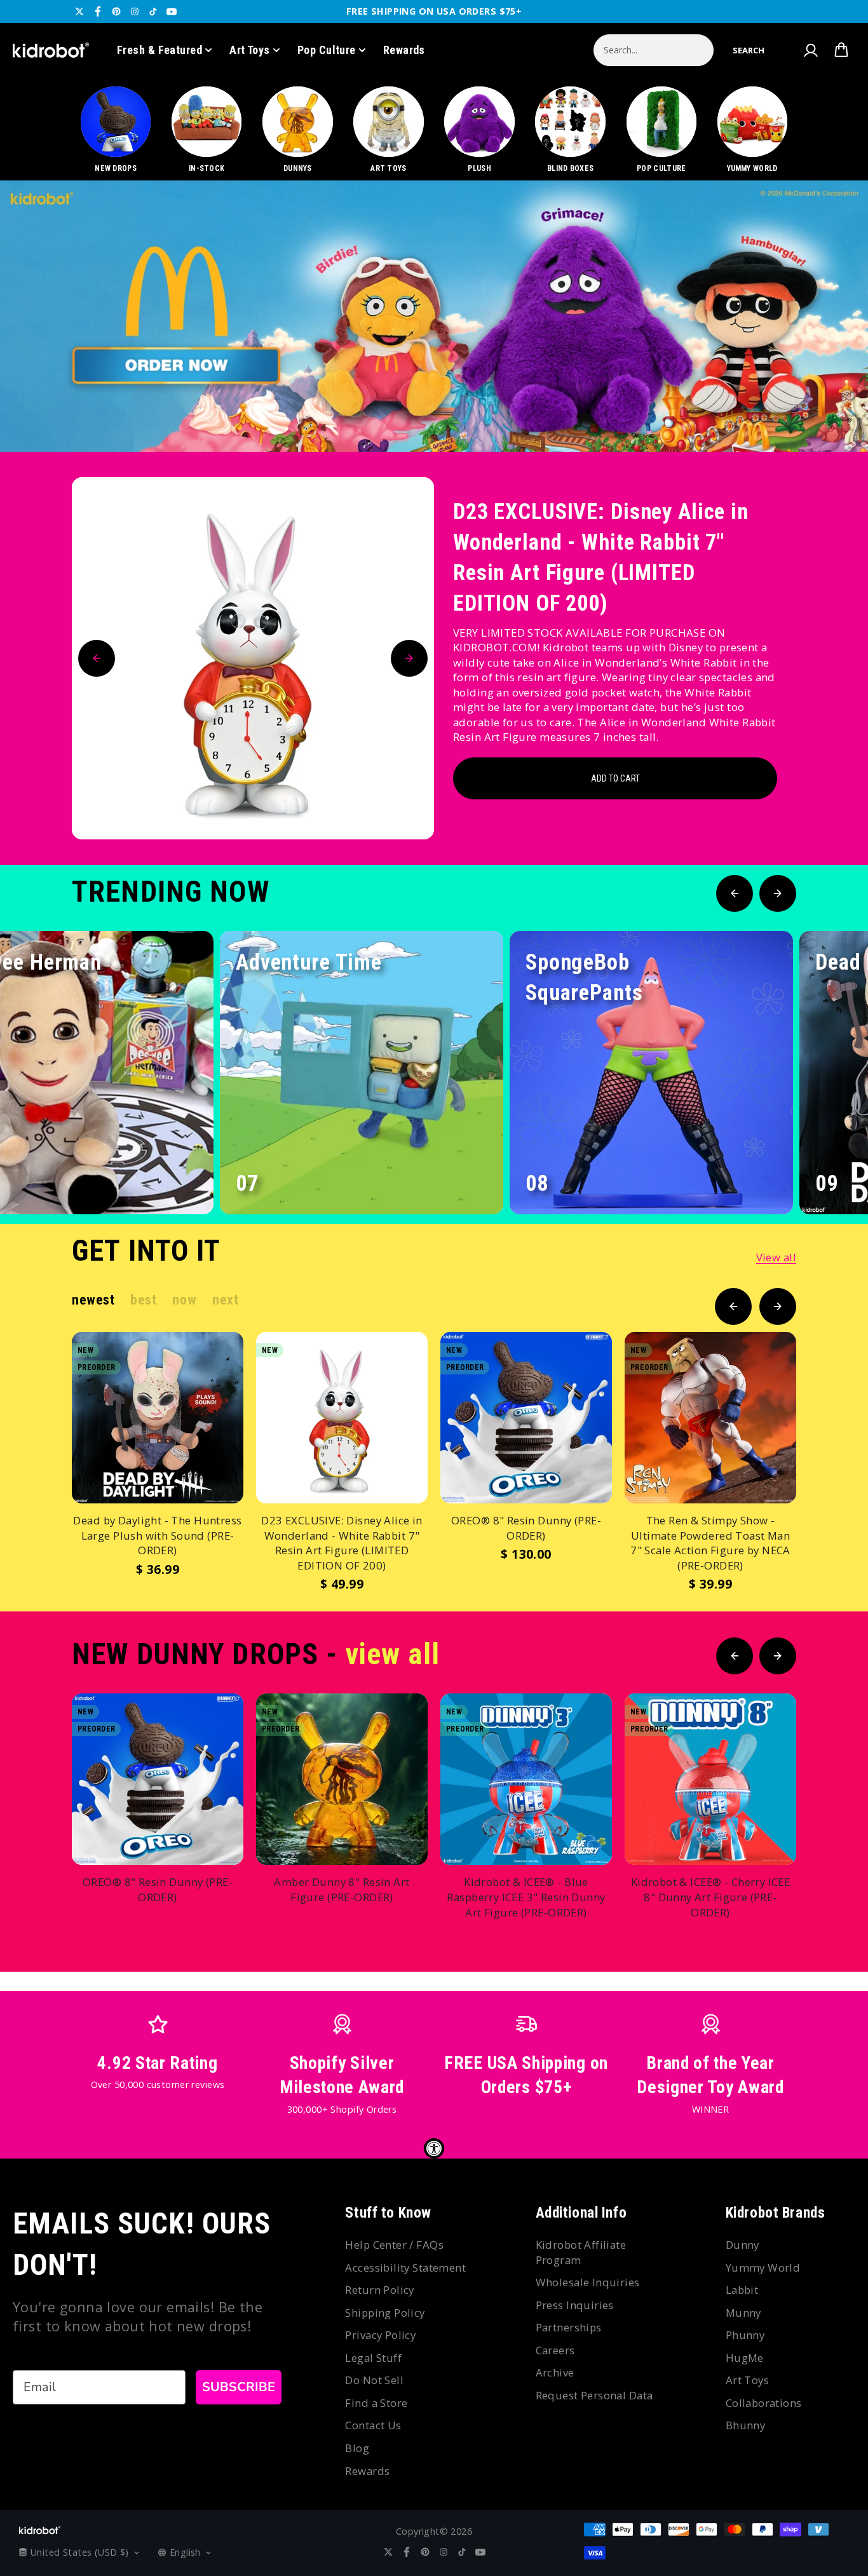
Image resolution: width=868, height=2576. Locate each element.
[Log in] (810, 50)
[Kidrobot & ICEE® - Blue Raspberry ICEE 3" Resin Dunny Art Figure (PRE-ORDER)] (526, 1779)
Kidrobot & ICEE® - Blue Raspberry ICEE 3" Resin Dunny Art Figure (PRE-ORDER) (526, 1897)
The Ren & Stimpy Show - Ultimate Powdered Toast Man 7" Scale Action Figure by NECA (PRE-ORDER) (710, 1543)
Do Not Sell (374, 2380)
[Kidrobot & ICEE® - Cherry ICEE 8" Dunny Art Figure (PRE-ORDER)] (710, 1779)
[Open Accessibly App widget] (434, 2148)
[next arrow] (825, 409)
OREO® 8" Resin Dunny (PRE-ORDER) (526, 1528)
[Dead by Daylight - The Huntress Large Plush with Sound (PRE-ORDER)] (158, 1418)
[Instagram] (135, 11)
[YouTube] (172, 11)
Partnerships (569, 2327)
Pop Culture (327, 50)
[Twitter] (79, 11)
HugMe (745, 2358)
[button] (749, 50)
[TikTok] (153, 11)
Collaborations (764, 2403)
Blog (357, 2448)
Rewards (404, 50)
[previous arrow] (785, 409)
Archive (555, 2372)
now (184, 1300)
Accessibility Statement (405, 2268)
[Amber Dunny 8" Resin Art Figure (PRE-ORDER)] (342, 1779)
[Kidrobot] (51, 50)
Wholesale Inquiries (588, 2282)
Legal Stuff (373, 2358)
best (143, 1300)
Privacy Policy (380, 2335)
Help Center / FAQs (394, 2245)
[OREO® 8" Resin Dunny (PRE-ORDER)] (526, 1418)
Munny (743, 2313)
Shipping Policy (385, 2313)
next (225, 1300)
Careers (555, 2350)
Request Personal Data (594, 2395)
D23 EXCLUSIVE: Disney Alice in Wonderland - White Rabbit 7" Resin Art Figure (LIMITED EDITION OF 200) (601, 558)
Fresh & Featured (159, 50)
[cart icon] (841, 50)
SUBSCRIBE (239, 2387)
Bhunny (746, 2425)
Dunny (743, 2245)
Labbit (742, 2290)
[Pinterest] (116, 11)
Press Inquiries (575, 2305)
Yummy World (763, 2268)
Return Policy (379, 2290)
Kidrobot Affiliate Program (581, 2252)
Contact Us (373, 2425)
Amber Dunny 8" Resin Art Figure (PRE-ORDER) (342, 1889)
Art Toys (250, 50)
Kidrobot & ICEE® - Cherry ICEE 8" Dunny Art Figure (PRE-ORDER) (711, 1897)
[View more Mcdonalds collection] (434, 316)
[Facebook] (98, 11)
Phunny (745, 2335)
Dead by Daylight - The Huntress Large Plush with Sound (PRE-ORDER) (157, 1535)
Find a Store (376, 2403)
